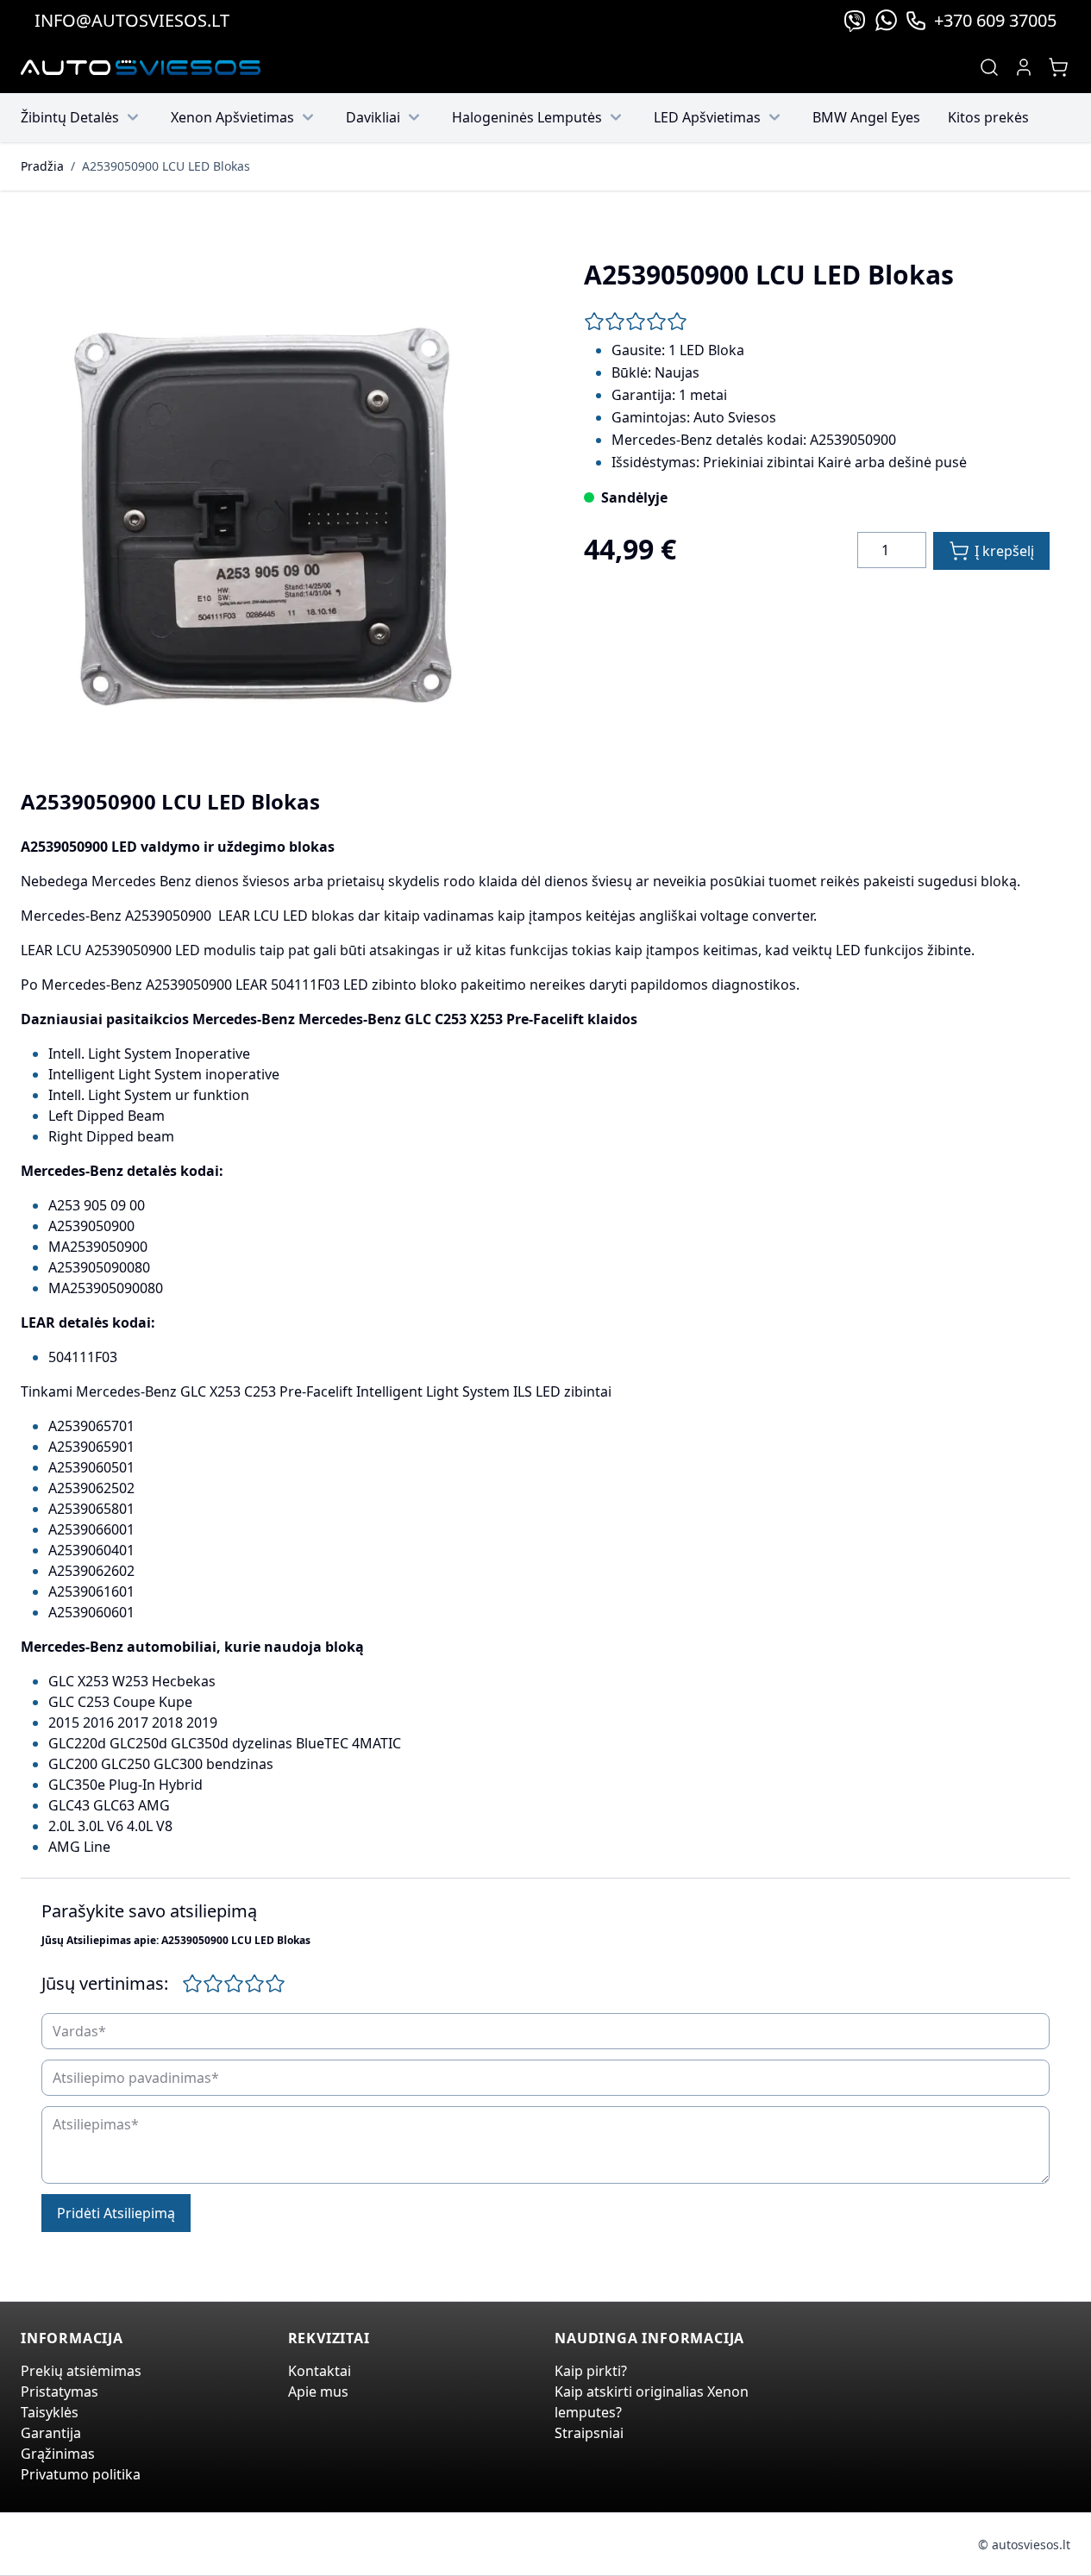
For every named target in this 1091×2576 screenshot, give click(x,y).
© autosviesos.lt (1024, 2545)
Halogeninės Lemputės (527, 117)
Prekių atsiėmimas (81, 2371)
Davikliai (373, 117)
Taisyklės (50, 2412)
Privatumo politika (81, 2474)
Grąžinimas (58, 2454)
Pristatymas (60, 2392)
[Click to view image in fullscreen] (275, 493)
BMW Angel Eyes (866, 117)
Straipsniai (589, 2433)
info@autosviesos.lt (132, 20)
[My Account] (1024, 67)
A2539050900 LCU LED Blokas (166, 166)
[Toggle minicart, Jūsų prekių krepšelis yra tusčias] (1058, 67)
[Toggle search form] (989, 67)
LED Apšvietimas (707, 117)
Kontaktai (320, 2371)
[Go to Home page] (141, 68)
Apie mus (318, 2392)
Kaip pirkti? (591, 2371)
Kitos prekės (988, 117)
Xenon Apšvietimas (232, 117)
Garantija (51, 2433)
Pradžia (42, 166)
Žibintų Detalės (70, 117)
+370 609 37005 (995, 20)
